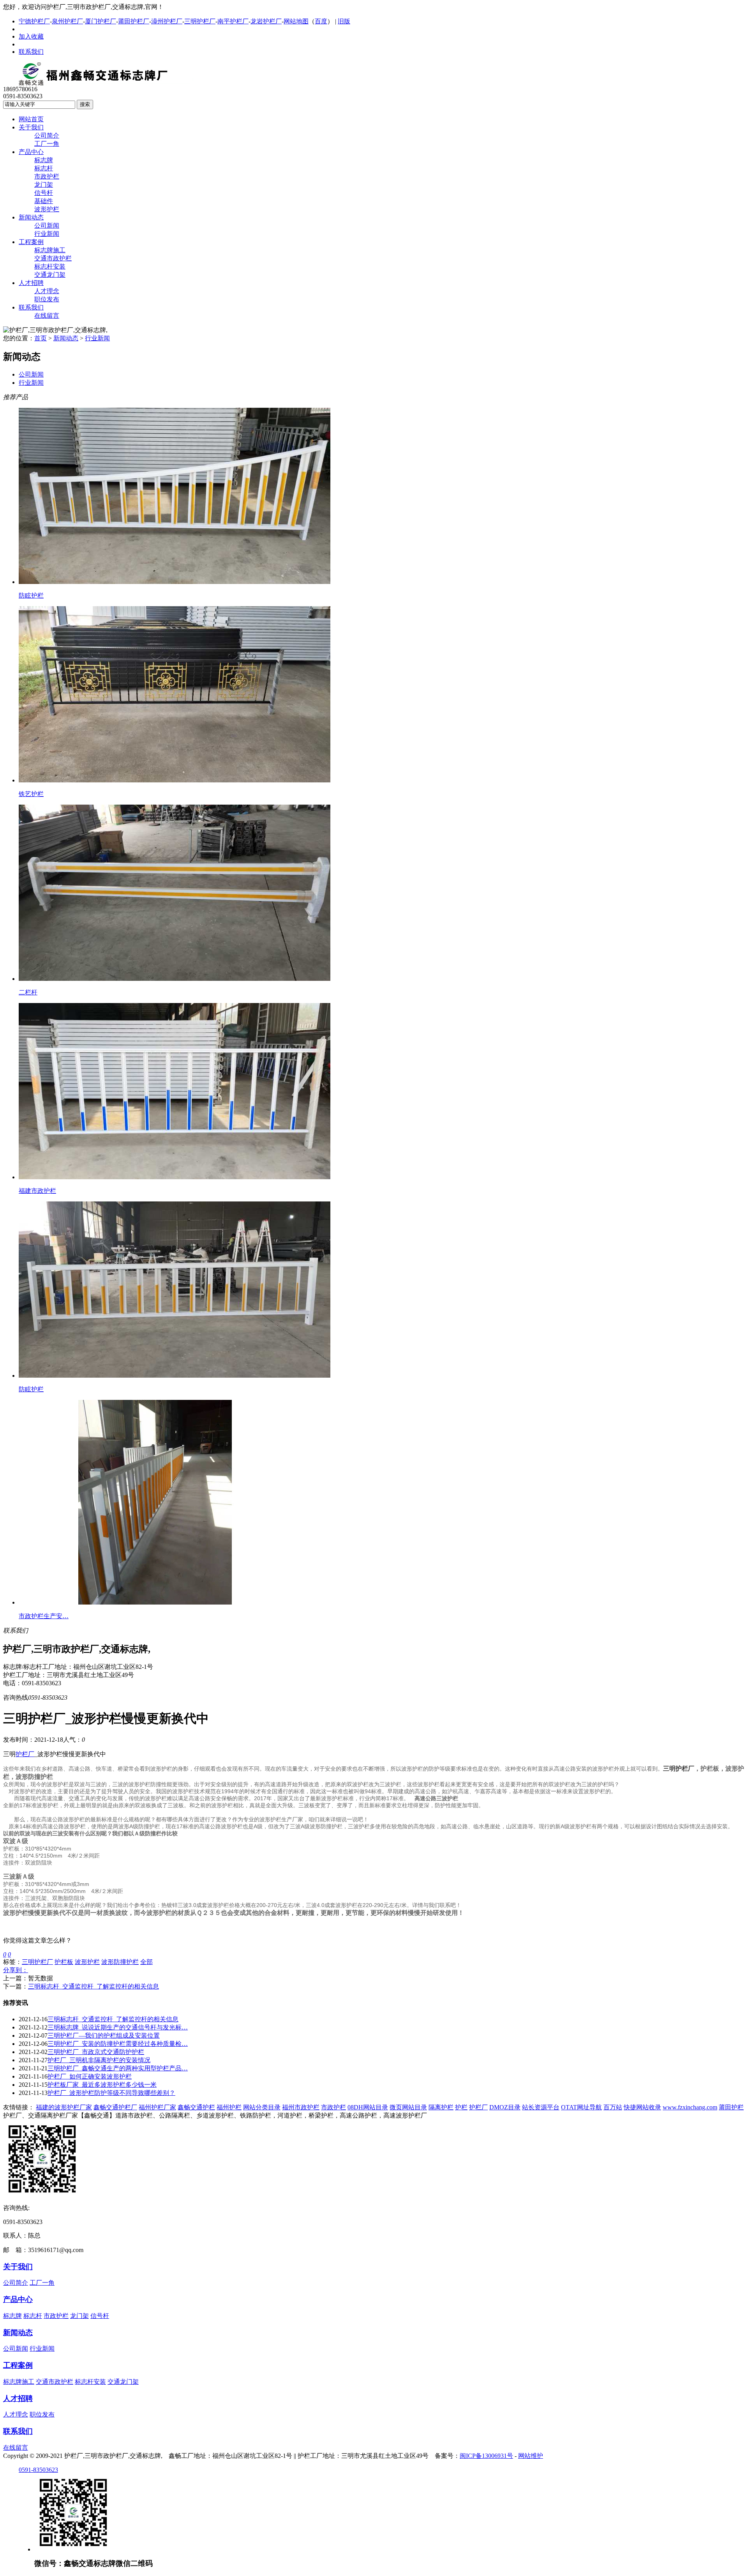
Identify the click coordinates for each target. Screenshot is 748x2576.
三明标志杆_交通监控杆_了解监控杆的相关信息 (93, 1986)
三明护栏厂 (200, 21)
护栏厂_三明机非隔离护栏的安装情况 (99, 2060)
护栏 (461, 2107)
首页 (41, 338)
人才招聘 (31, 283)
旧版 (344, 21)
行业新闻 (47, 234)
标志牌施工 (50, 250)
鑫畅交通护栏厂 (115, 2107)
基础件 (44, 201)
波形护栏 (47, 209)
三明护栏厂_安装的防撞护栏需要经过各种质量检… (118, 2044)
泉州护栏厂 (67, 21)
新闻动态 (31, 217)
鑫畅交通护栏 (196, 2107)
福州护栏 (229, 2107)
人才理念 (47, 291)
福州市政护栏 (301, 2107)
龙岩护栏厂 (266, 21)
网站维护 (531, 2456)
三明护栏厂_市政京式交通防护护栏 (96, 2052)
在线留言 (47, 316)
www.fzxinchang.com (690, 2107)
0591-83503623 (38, 2470)
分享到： (16, 1970)
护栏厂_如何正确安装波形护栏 (90, 2076)
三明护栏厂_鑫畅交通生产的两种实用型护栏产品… (118, 2068)
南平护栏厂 (233, 21)
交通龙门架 (50, 275)
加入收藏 (31, 36)
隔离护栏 (441, 2107)
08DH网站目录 (368, 2107)
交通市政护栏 (53, 258)
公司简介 (47, 135)
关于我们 (31, 127)
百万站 (613, 2107)
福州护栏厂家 (157, 2107)
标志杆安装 (50, 266)
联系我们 (31, 52)
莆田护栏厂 (134, 21)
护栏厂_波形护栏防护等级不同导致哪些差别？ (111, 2093)
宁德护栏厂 (34, 21)
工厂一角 (47, 144)
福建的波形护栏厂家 (64, 2107)
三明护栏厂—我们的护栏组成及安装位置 (104, 2035)
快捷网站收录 (642, 2107)
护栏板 (64, 1962)
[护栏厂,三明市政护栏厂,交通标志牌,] (108, 84)
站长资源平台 (541, 2107)
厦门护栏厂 (101, 21)
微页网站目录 (408, 2107)
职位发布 (47, 299)
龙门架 (44, 185)
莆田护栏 (731, 2107)
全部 (146, 1962)
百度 (321, 21)
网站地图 (296, 21)
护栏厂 (25, 1754)
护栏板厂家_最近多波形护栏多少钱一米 (102, 2085)
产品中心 (31, 152)
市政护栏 (47, 176)
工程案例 (31, 242)
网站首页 (31, 119)
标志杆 (44, 168)
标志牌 (44, 160)
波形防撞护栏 (120, 1962)
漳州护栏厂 (167, 21)
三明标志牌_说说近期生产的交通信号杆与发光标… (118, 2027)
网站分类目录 (262, 2107)
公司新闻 (47, 226)
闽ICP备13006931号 (486, 2456)
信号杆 (44, 193)
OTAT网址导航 (581, 2107)
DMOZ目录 (505, 2107)
